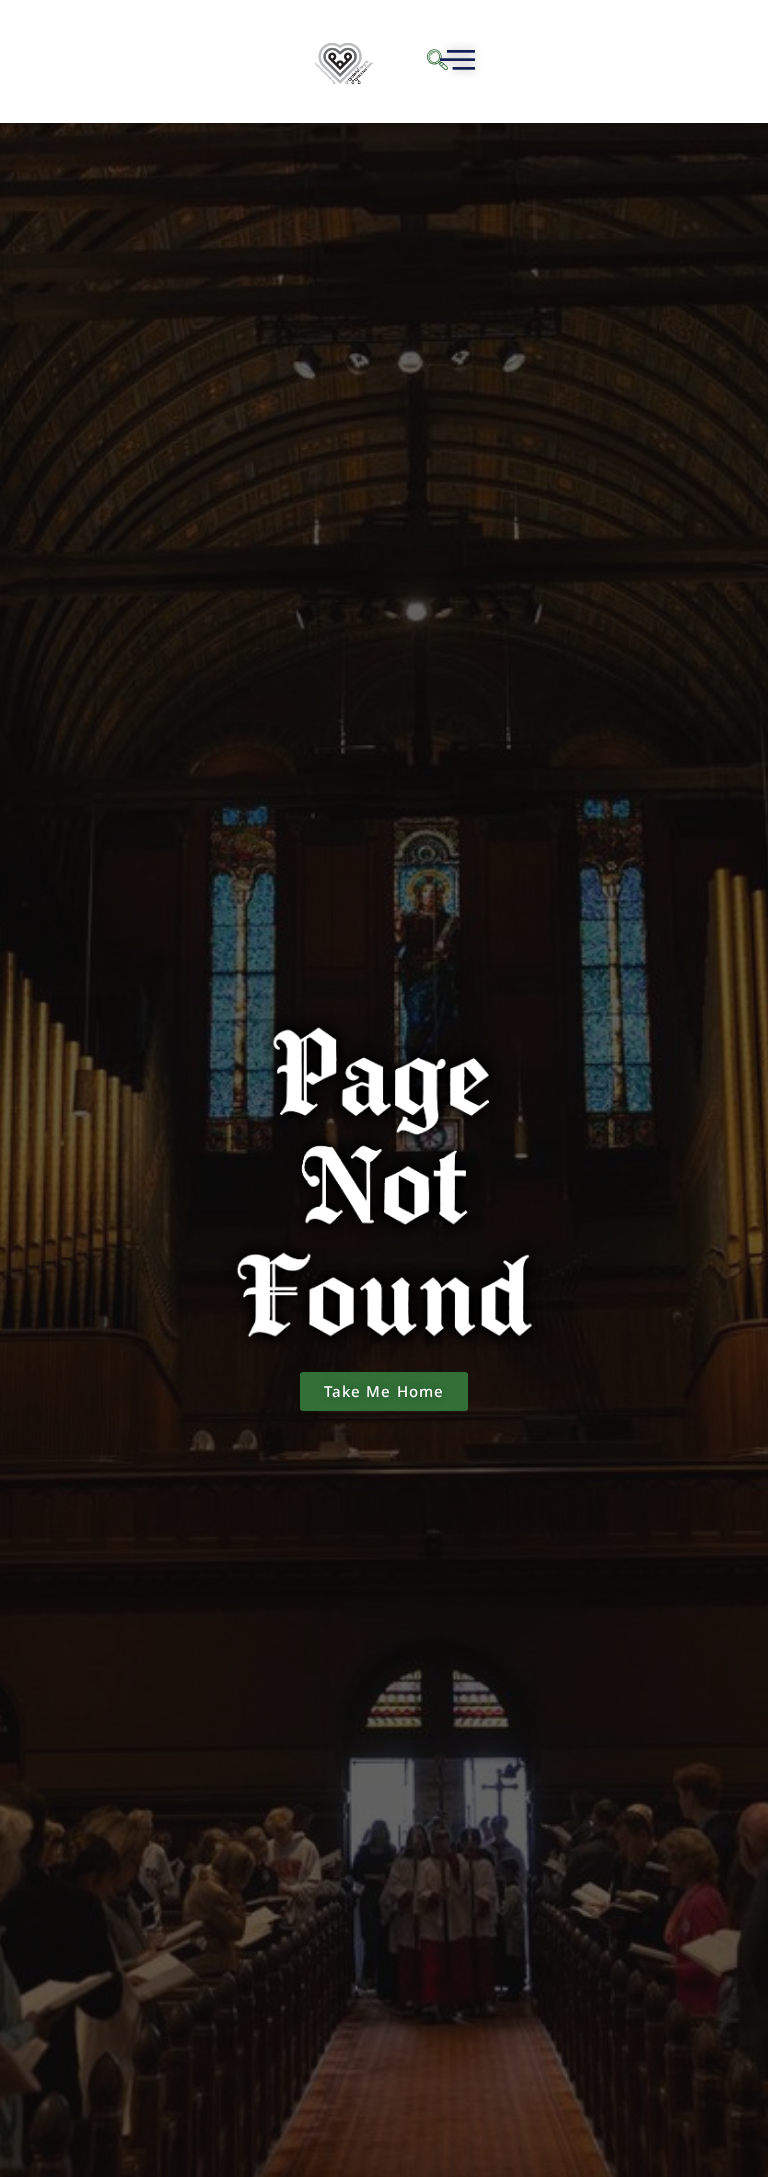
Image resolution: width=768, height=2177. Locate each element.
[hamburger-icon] (454, 62)
